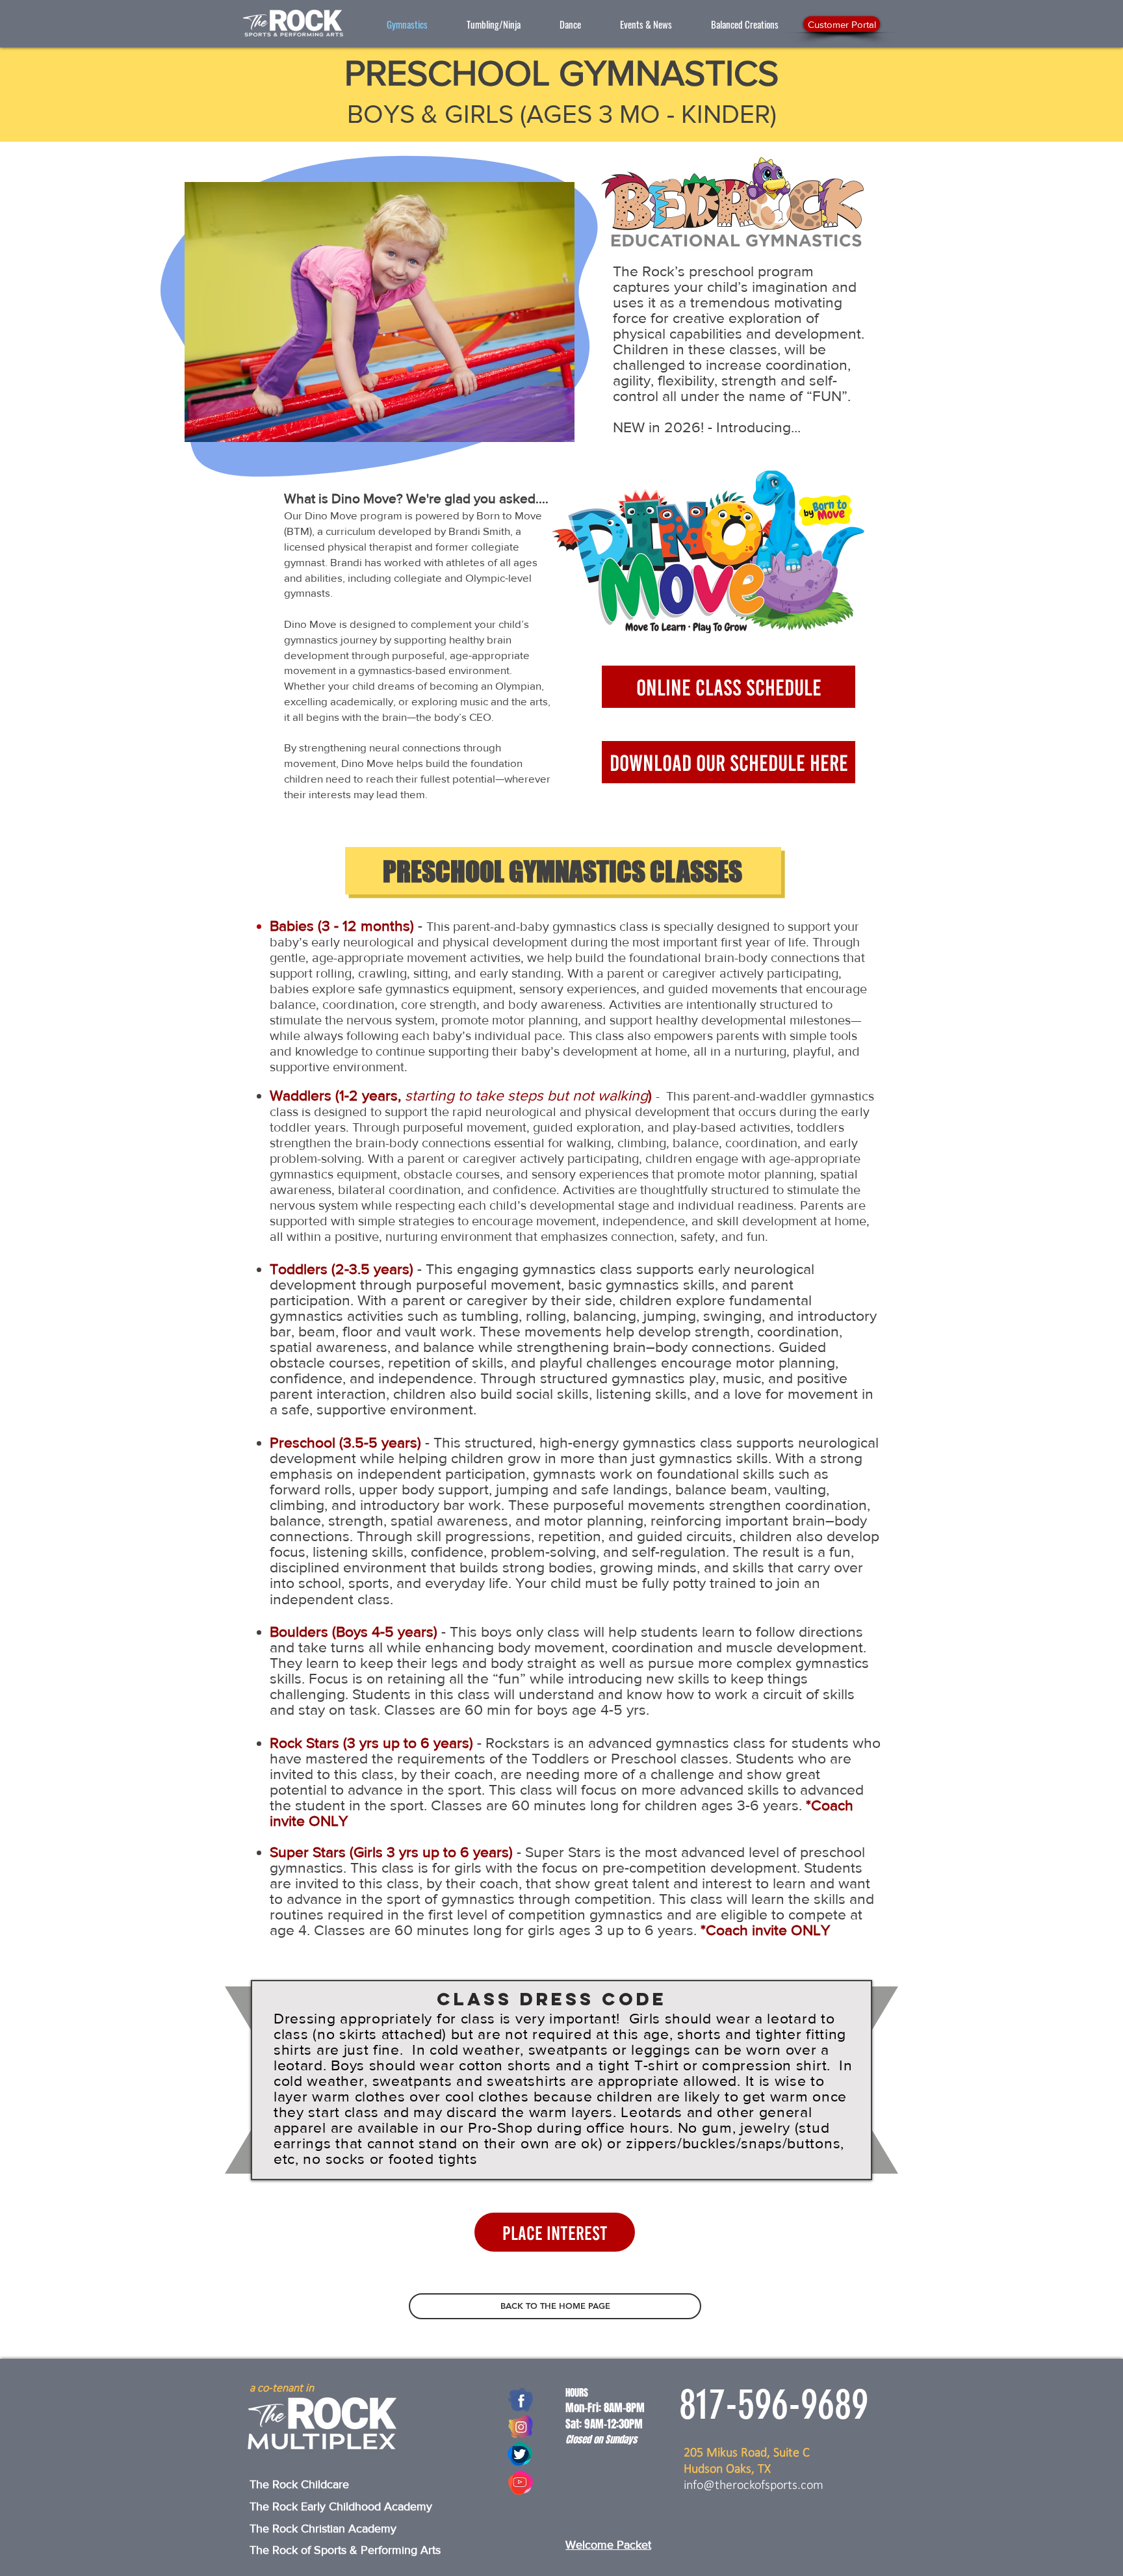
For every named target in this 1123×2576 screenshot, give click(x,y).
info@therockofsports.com (754, 2486)
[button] (494, 24)
